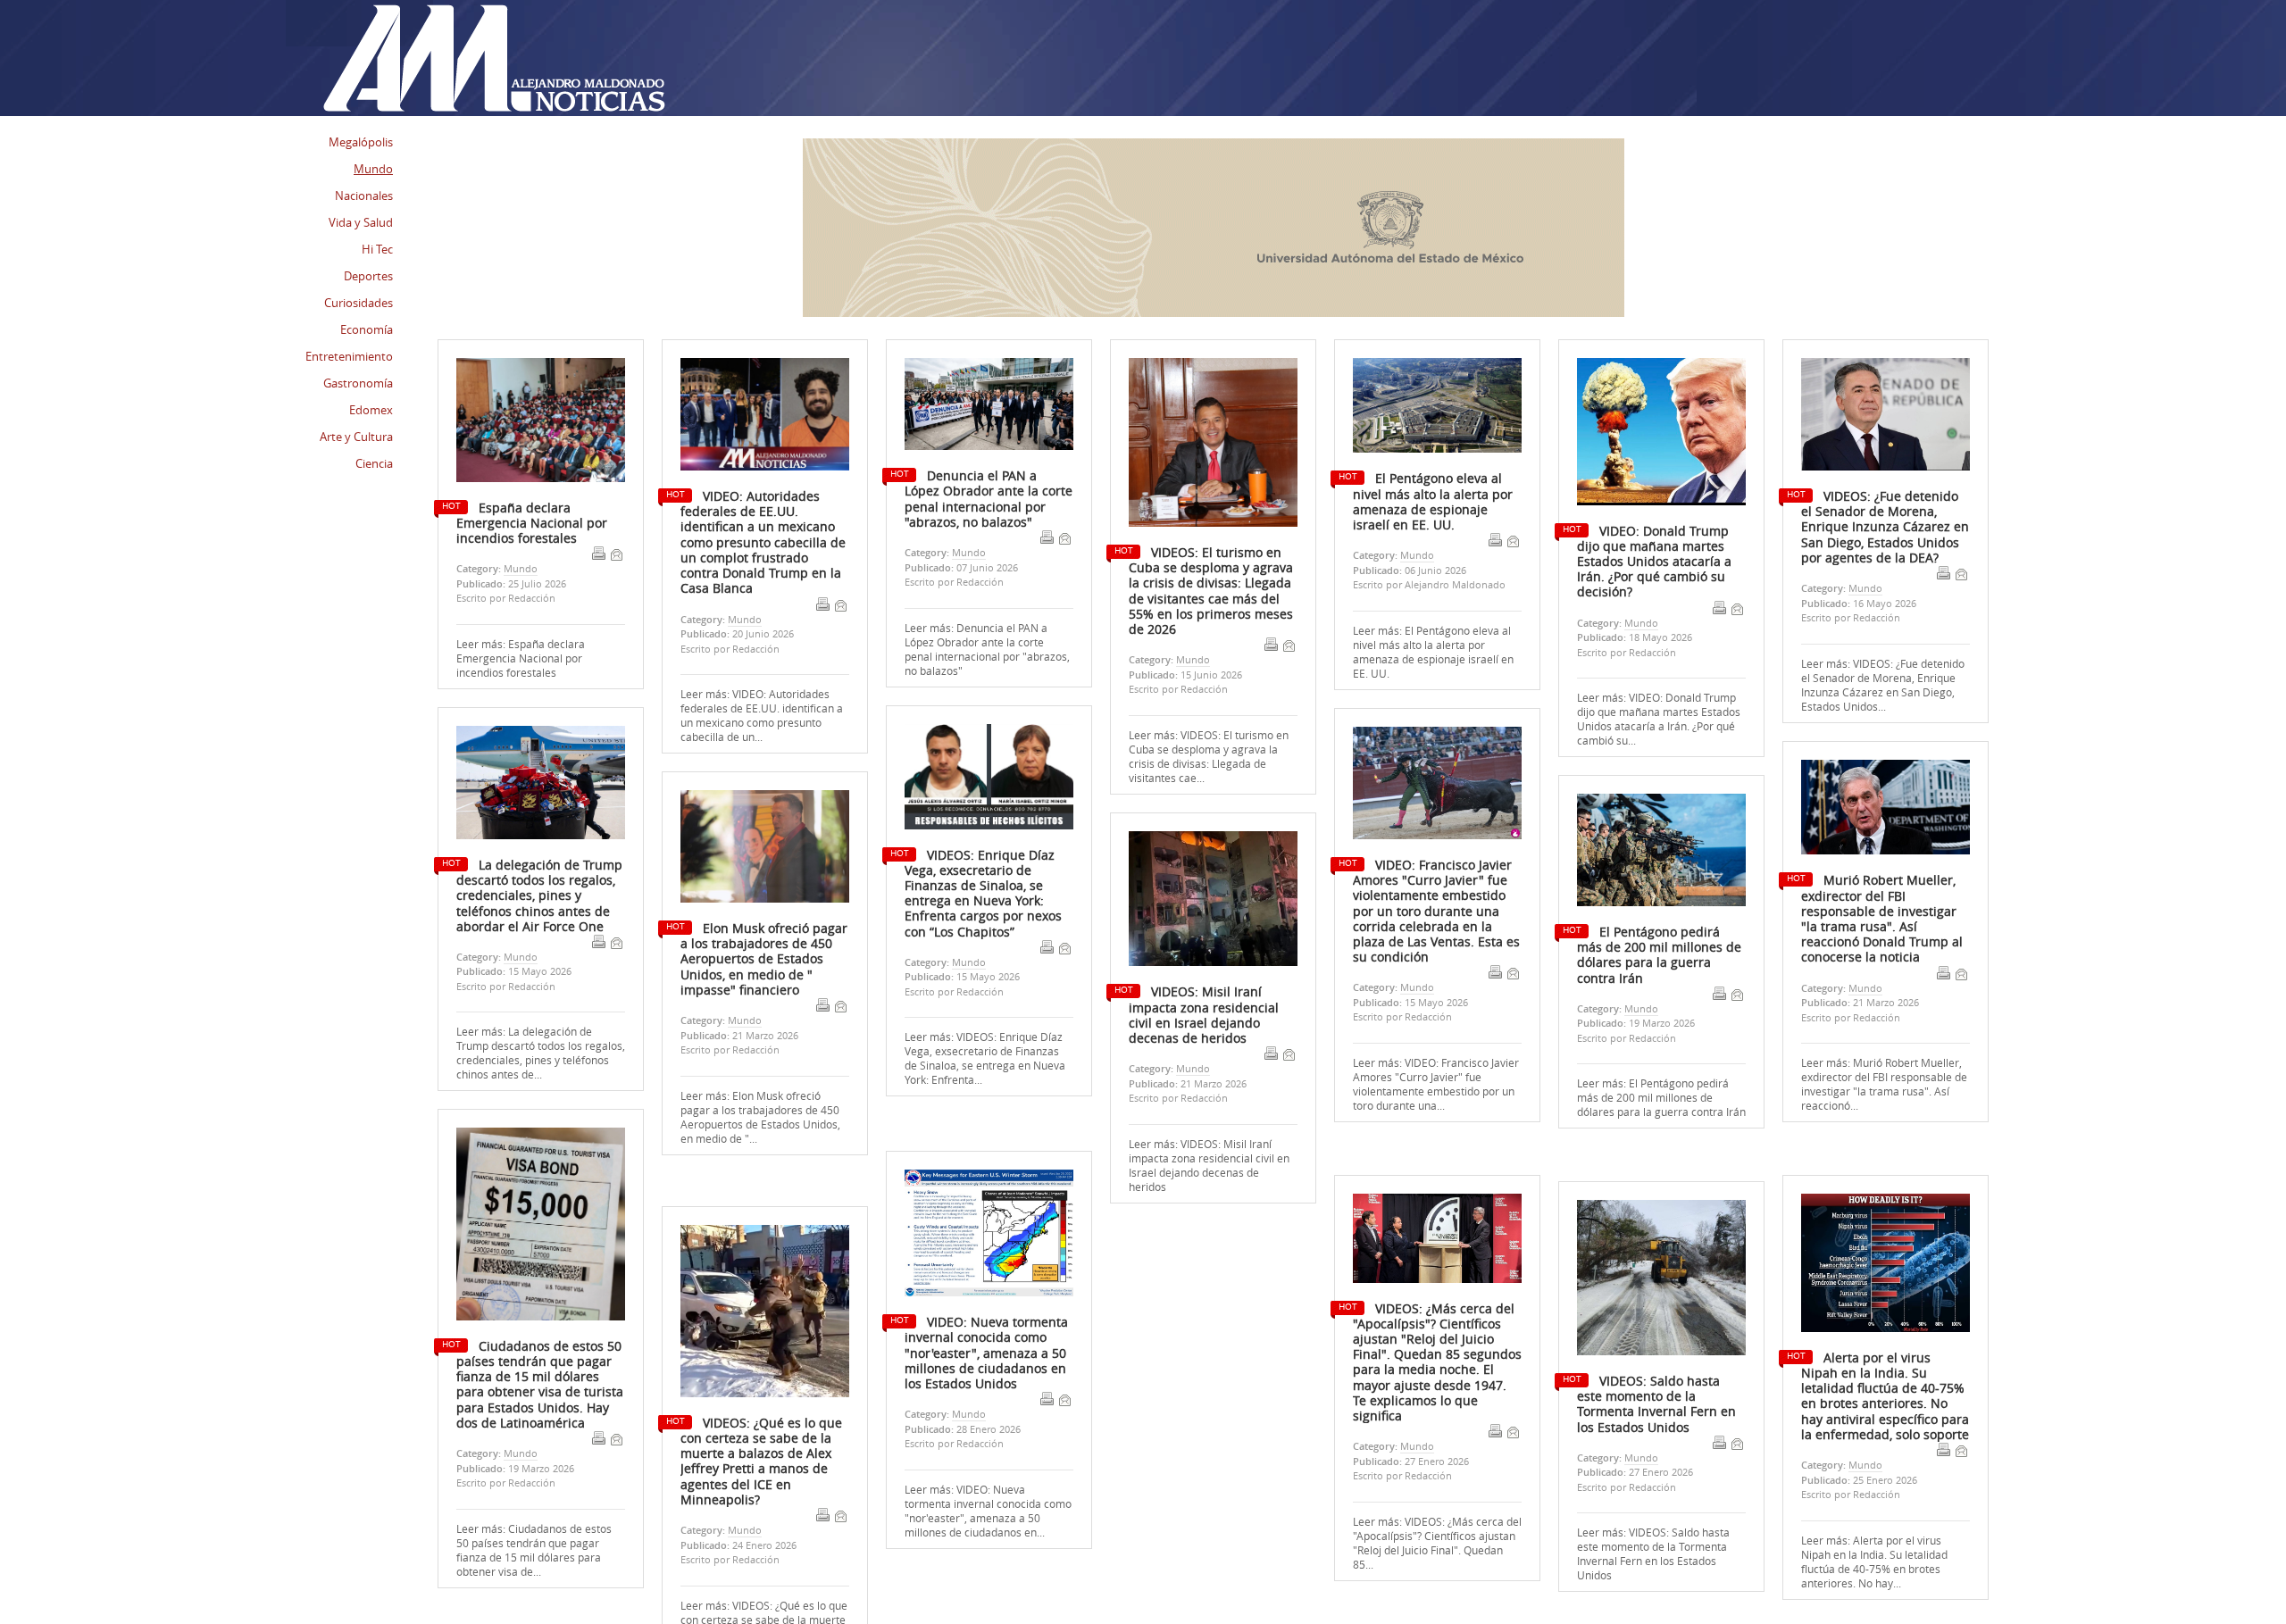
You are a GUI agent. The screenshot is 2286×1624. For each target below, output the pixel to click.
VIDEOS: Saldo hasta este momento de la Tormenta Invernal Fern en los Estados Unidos (1656, 1369)
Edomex (371, 410)
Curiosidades (359, 303)
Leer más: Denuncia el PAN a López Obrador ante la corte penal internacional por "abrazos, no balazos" (987, 649)
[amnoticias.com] (493, 59)
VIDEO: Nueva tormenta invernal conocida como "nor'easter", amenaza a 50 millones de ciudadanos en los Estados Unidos (986, 1316)
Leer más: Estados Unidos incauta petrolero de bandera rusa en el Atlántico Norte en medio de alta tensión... (1198, 572)
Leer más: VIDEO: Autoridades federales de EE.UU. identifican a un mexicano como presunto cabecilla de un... (762, 715)
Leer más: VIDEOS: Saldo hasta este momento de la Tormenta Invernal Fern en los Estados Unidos (1653, 1520)
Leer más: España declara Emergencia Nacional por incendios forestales (521, 658)
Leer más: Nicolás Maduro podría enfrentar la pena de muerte (1430, 527)
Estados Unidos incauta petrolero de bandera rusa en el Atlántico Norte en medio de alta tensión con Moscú (1206, 414)
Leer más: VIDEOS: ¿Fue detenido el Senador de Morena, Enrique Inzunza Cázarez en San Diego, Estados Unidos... (1883, 685)
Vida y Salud (361, 222)
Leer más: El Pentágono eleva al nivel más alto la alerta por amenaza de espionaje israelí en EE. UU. (1433, 652)
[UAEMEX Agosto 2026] (1214, 312)
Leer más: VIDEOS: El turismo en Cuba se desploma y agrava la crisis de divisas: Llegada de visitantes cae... (1209, 756)
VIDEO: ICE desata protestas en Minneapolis (756, 391)
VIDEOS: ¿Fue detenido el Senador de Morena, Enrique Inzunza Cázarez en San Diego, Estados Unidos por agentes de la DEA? (1885, 527)
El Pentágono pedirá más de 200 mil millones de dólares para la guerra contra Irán (1659, 955)
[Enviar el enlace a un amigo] (840, 605)
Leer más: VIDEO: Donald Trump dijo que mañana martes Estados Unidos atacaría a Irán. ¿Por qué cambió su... (1659, 719)
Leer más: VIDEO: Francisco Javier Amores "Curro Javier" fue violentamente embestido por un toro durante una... (1436, 1084)
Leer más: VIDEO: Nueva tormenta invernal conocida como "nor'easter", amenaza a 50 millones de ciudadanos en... (988, 1473)
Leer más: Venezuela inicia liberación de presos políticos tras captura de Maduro (540, 549)
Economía (367, 329)
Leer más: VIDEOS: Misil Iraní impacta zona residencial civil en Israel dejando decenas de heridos (1209, 1165)
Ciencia (374, 463)
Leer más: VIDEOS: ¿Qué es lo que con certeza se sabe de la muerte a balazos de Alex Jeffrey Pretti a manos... (764, 1594)
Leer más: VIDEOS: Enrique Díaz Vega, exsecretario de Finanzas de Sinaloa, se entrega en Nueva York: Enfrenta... (985, 1058)
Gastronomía (358, 383)
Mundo (745, 619)
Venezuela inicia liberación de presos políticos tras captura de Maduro (529, 407)
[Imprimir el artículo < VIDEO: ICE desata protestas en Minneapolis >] (820, 413)
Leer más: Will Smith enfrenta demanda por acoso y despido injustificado (976, 534)
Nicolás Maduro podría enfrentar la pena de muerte (1427, 399)
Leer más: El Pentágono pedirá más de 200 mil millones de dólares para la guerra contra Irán (1661, 1097)
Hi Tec (377, 249)
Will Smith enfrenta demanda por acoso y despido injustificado (971, 399)
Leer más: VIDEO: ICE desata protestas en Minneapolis (750, 512)
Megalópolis (361, 142)
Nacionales (364, 196)
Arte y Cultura (356, 437)
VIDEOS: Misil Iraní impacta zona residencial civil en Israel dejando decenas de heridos (1204, 1015)
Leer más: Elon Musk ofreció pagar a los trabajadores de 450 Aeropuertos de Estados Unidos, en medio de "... (760, 1117)
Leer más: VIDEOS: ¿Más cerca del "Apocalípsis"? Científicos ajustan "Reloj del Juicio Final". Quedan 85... (1437, 1507)
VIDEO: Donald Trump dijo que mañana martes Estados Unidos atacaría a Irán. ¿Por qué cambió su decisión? (1654, 562)
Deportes (368, 276)
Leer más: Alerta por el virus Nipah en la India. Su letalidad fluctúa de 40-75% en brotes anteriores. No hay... (1874, 1526)
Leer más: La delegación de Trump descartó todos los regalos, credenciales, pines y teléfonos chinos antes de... (541, 1053)
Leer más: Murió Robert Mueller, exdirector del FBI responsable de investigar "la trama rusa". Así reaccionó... (1884, 1084)
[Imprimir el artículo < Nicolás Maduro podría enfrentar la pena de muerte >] (1489, 429)
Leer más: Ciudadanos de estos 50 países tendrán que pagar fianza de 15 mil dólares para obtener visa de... (534, 1550)
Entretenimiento (349, 356)
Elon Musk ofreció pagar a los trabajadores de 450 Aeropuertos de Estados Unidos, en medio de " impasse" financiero (764, 959)
